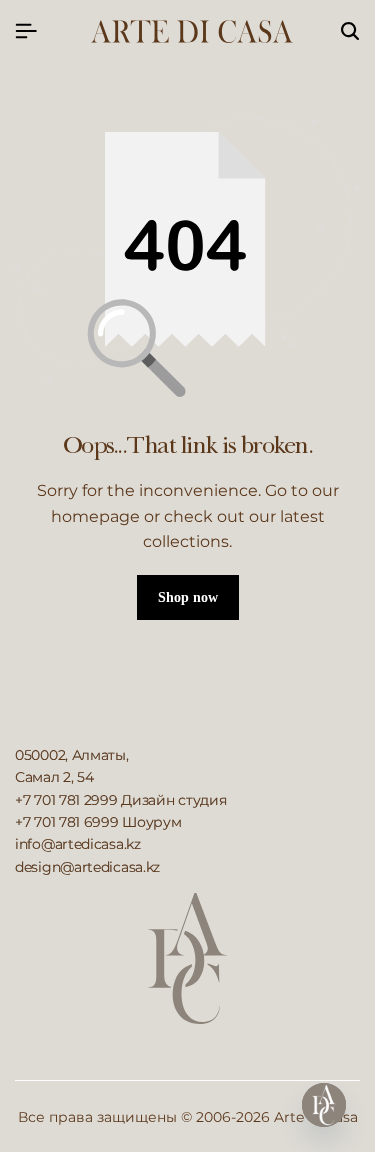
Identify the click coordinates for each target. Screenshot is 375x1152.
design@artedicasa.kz (87, 867)
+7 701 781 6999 (67, 822)
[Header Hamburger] (26, 31)
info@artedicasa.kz (78, 844)
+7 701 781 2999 (66, 800)
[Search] (350, 32)
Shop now (188, 597)
